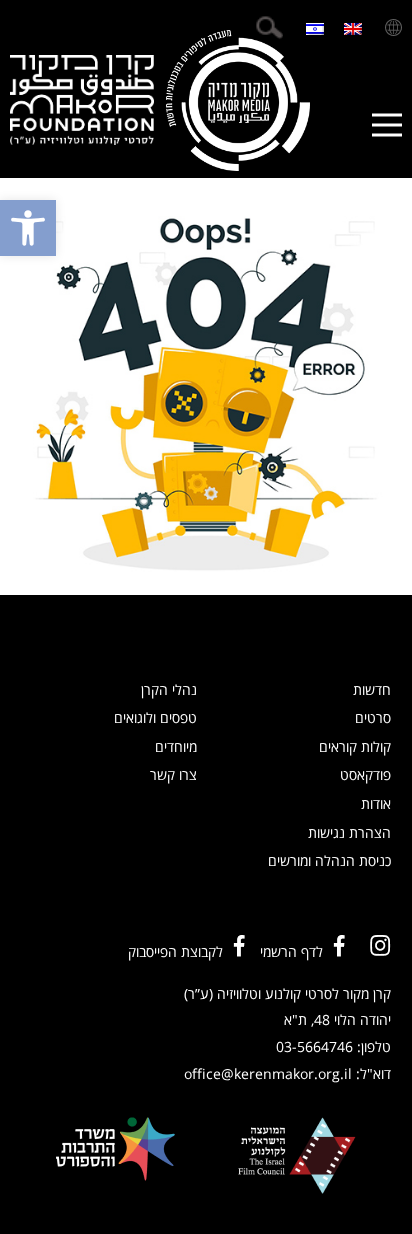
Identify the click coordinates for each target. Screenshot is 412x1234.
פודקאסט (365, 774)
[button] (28, 228)
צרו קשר (173, 774)
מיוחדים (176, 746)
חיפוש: (269, 27)
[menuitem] (353, 27)
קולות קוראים (355, 746)
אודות (376, 803)
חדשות (372, 689)
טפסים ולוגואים (155, 717)
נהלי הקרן (169, 689)
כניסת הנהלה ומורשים (329, 860)
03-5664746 (314, 1046)
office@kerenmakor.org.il (268, 1073)
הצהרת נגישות (349, 832)
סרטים (373, 717)
